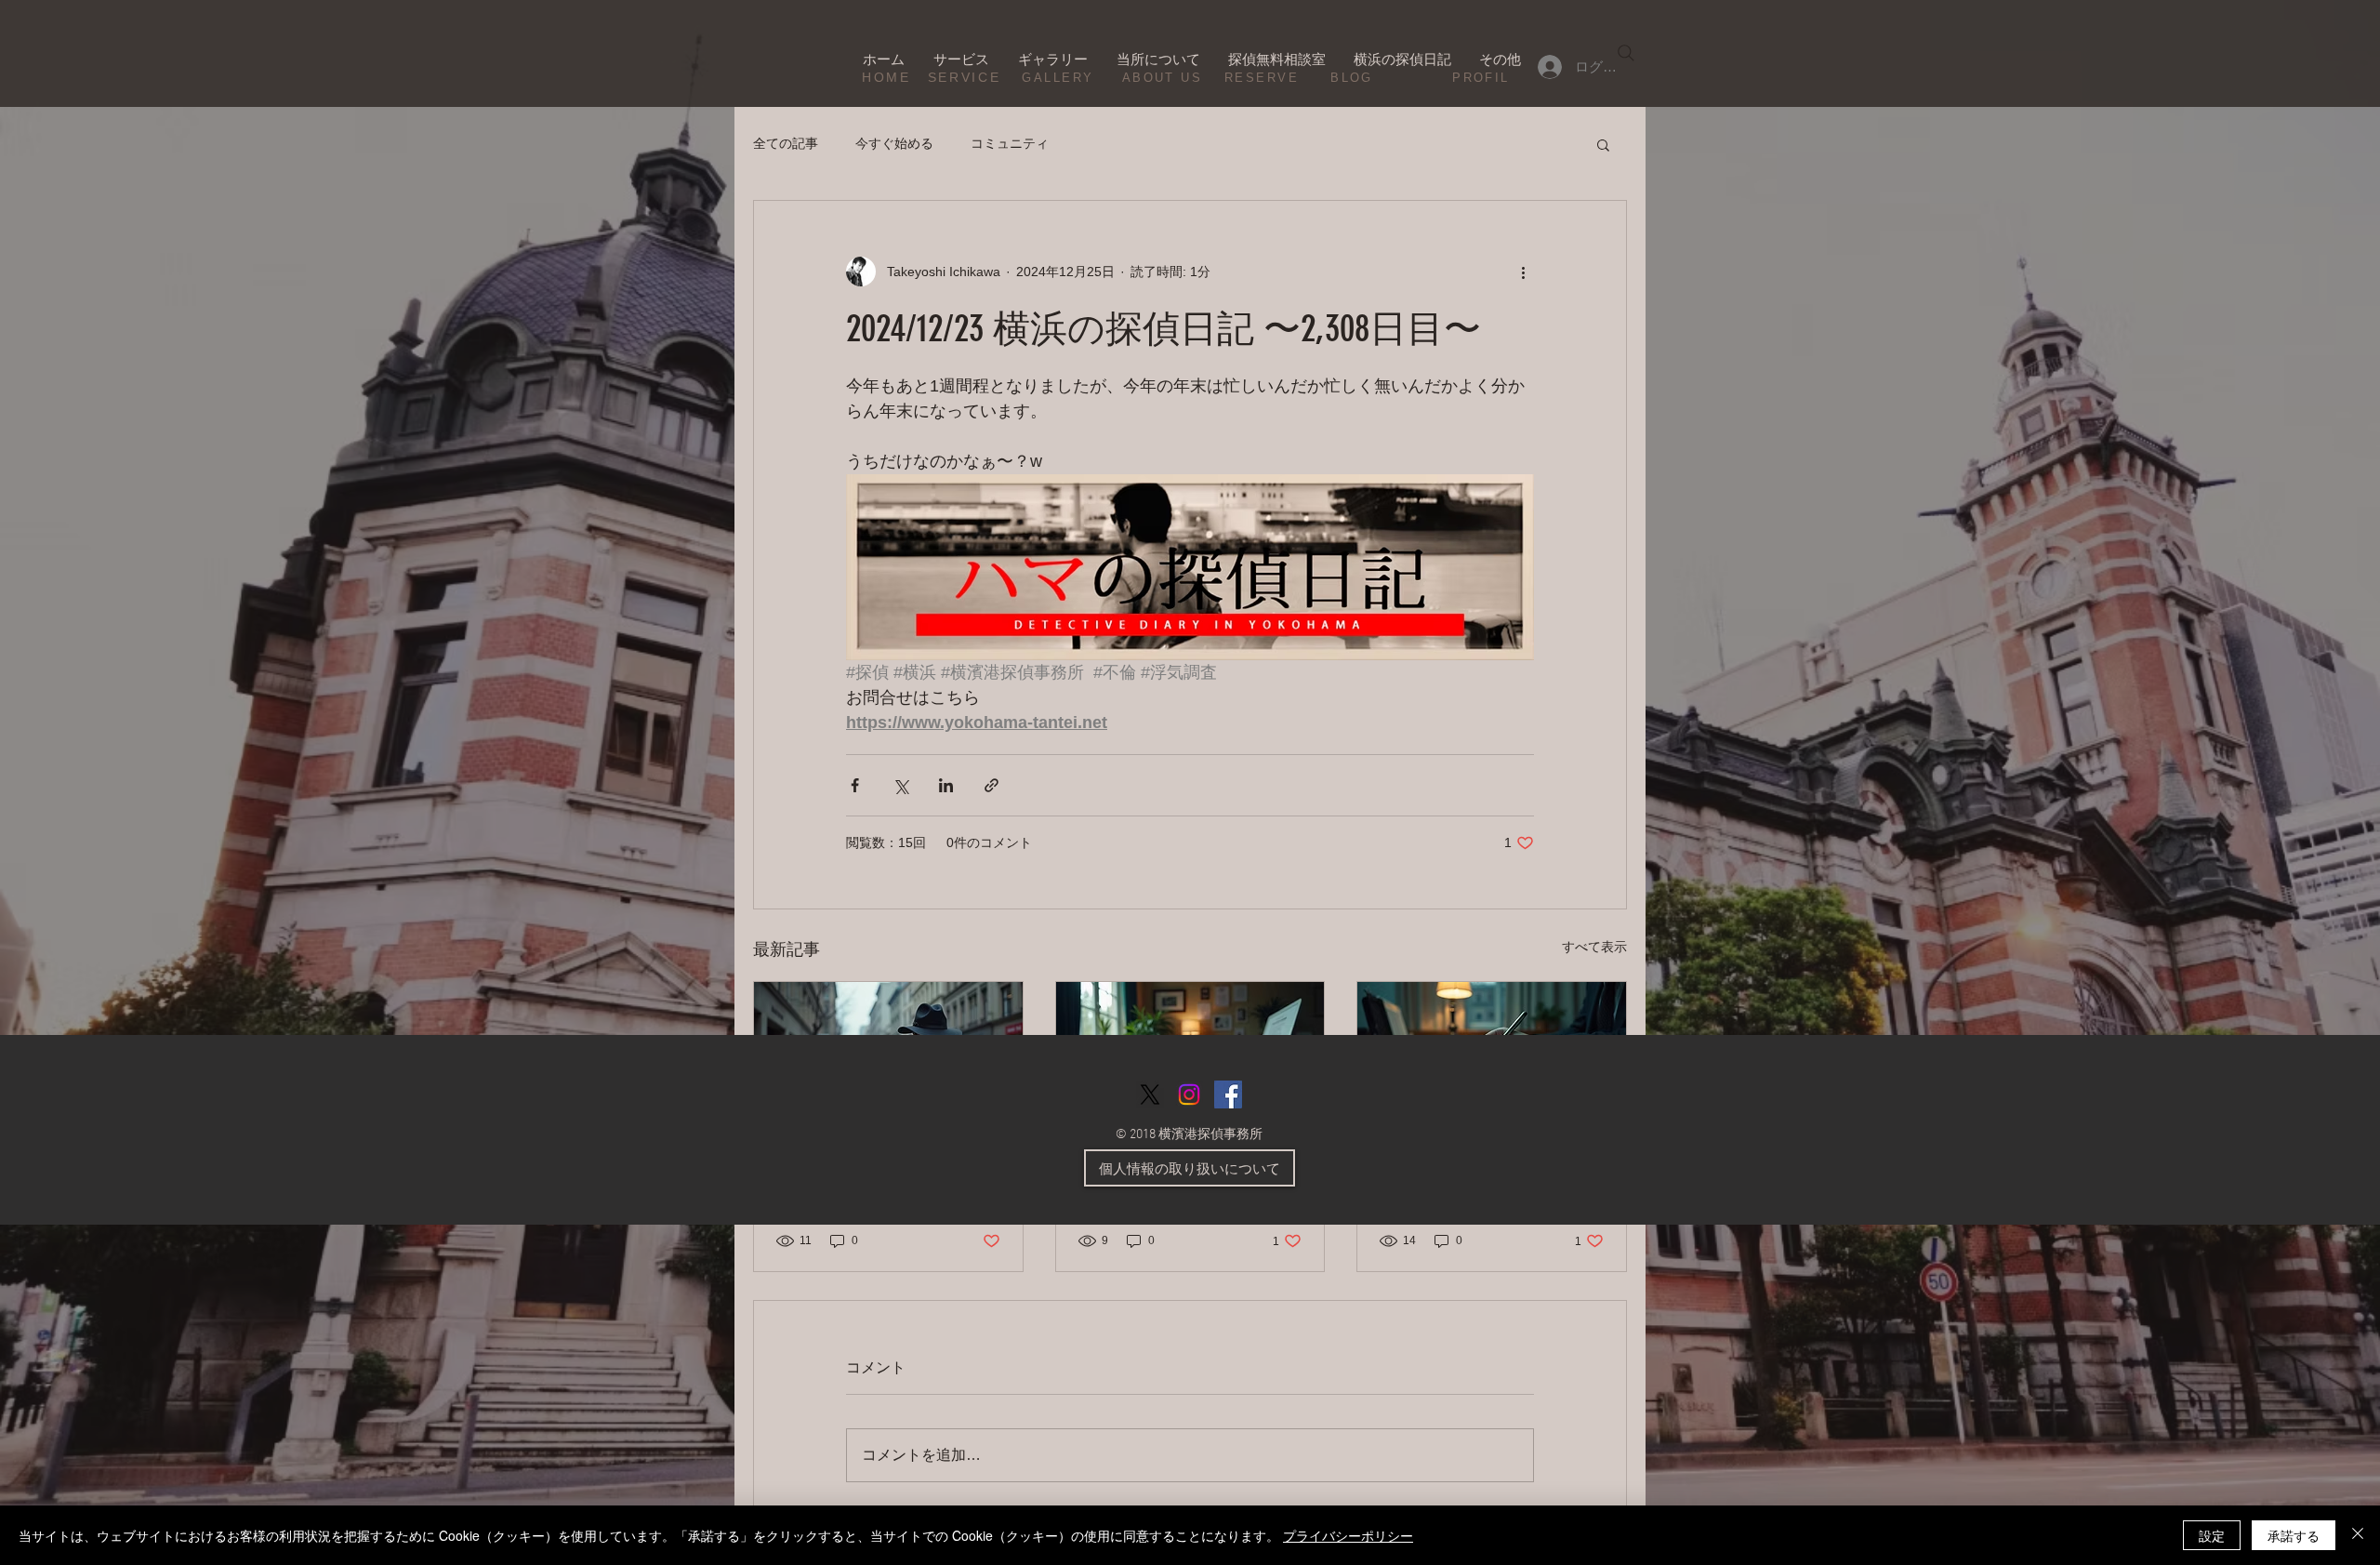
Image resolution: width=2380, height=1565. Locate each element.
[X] (1150, 1094)
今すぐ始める (894, 143)
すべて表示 (1594, 947)
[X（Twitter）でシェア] (900, 785)
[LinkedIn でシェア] (946, 785)
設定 (2212, 1535)
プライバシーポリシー (1348, 1535)
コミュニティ (1010, 143)
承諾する (2294, 1535)
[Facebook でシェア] (855, 785)
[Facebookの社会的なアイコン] (1228, 1094)
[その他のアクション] (1523, 272)
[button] (1603, 144)
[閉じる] (2358, 1535)
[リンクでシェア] (992, 785)
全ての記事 (786, 143)
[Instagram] (1189, 1094)
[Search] (1626, 53)
